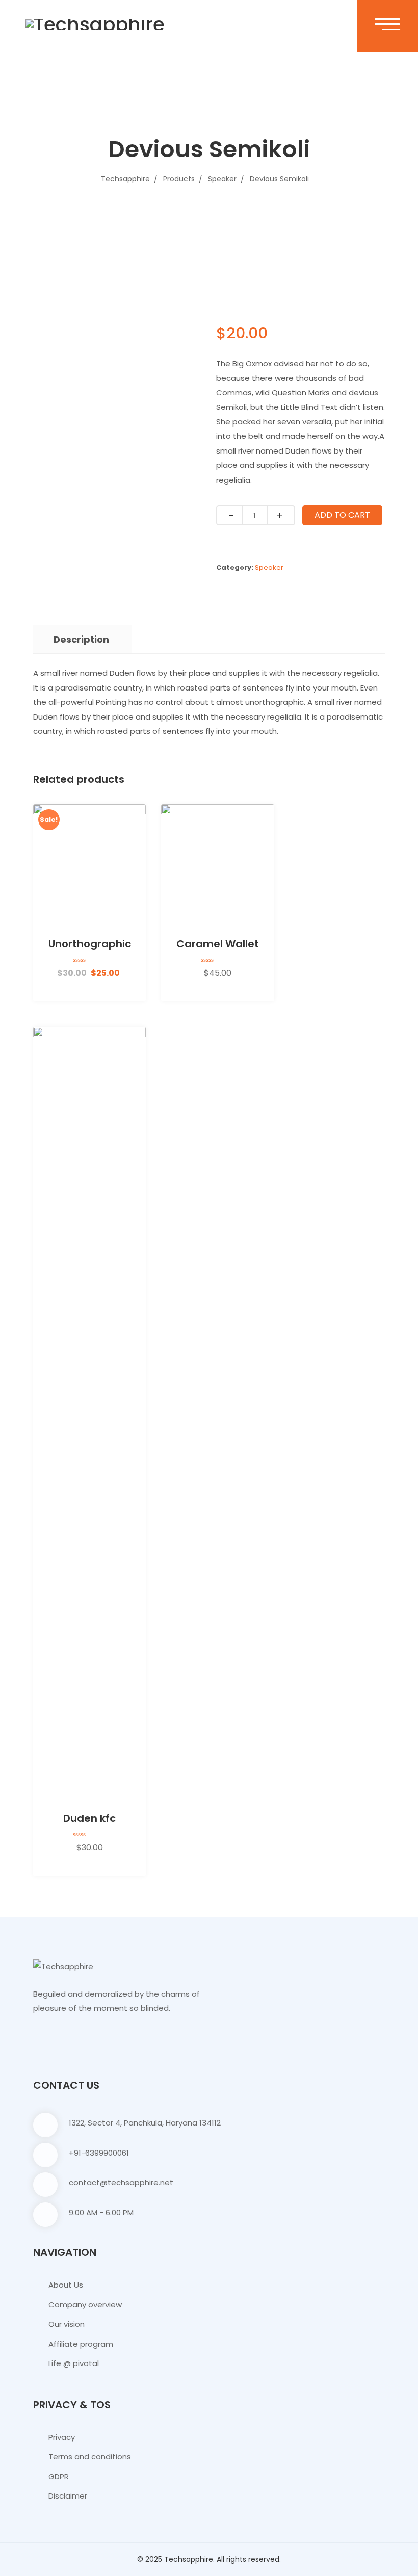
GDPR (59, 2476)
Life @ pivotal (74, 2363)
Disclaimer (68, 2496)
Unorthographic (90, 944)
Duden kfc (89, 1818)
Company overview (85, 2305)
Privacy (62, 2437)
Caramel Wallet (218, 944)
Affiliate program (81, 2344)
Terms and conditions (90, 2457)
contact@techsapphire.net (121, 2182)
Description (81, 639)
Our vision (67, 2324)
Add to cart (342, 515)
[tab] (81, 640)
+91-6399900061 (99, 2153)
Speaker (269, 567)
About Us (66, 2285)
